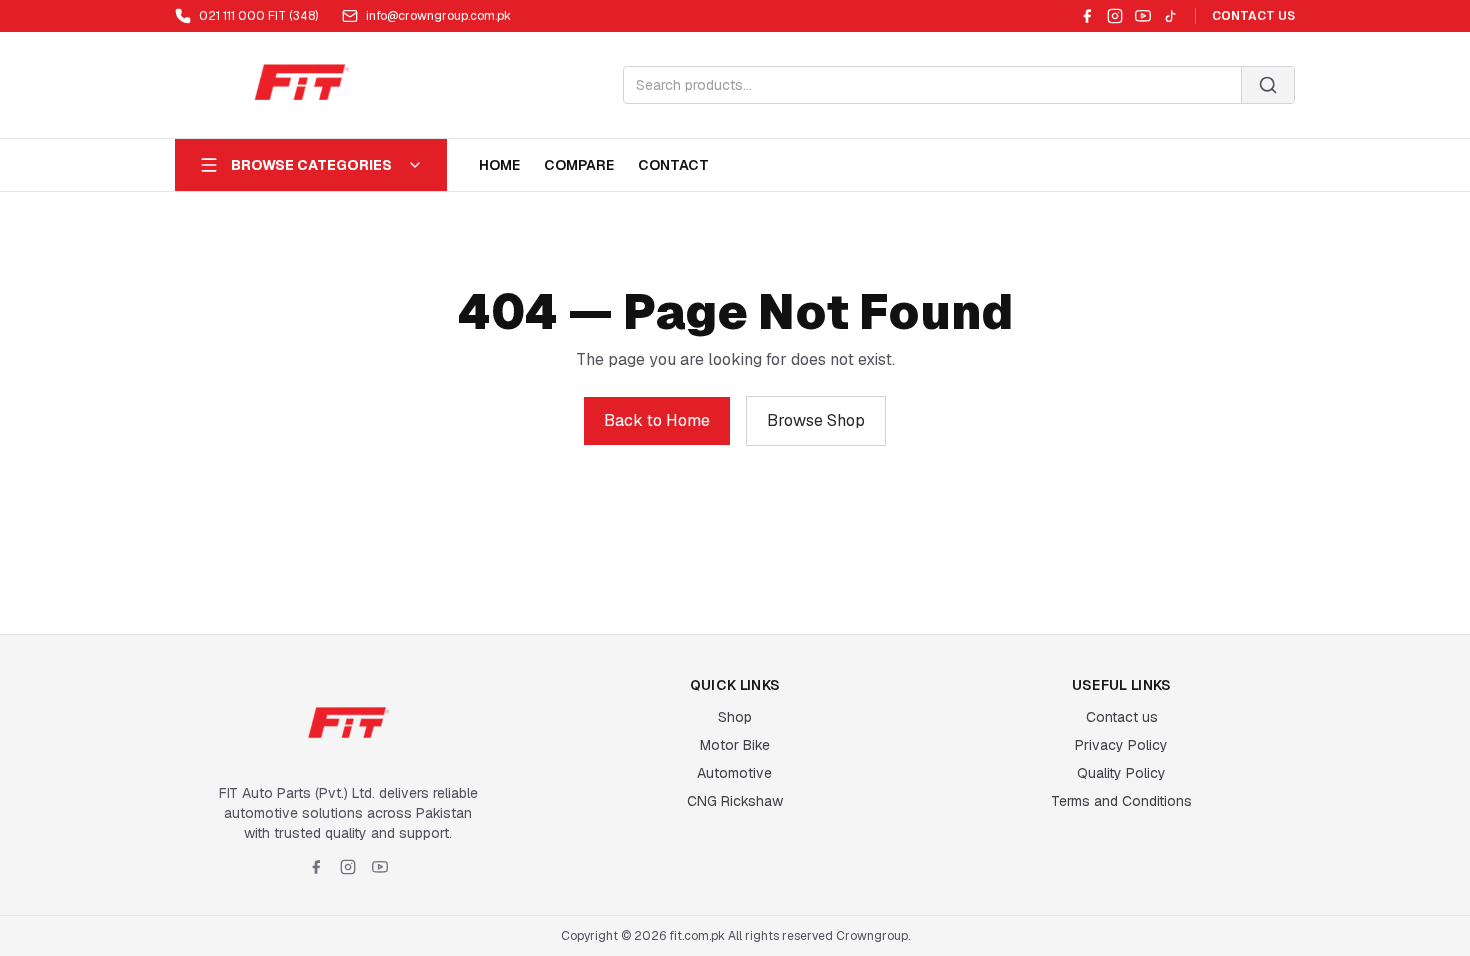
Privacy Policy (1121, 745)
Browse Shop (816, 420)
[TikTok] (1171, 16)
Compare (579, 165)
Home (499, 165)
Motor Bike (735, 745)
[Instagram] (1115, 16)
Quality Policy (1121, 773)
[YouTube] (1143, 16)
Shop (735, 717)
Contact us (1122, 717)
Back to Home (657, 420)
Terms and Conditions (1121, 801)
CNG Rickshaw (735, 801)
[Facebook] (1087, 16)
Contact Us (1253, 16)
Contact (673, 165)
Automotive (734, 773)
